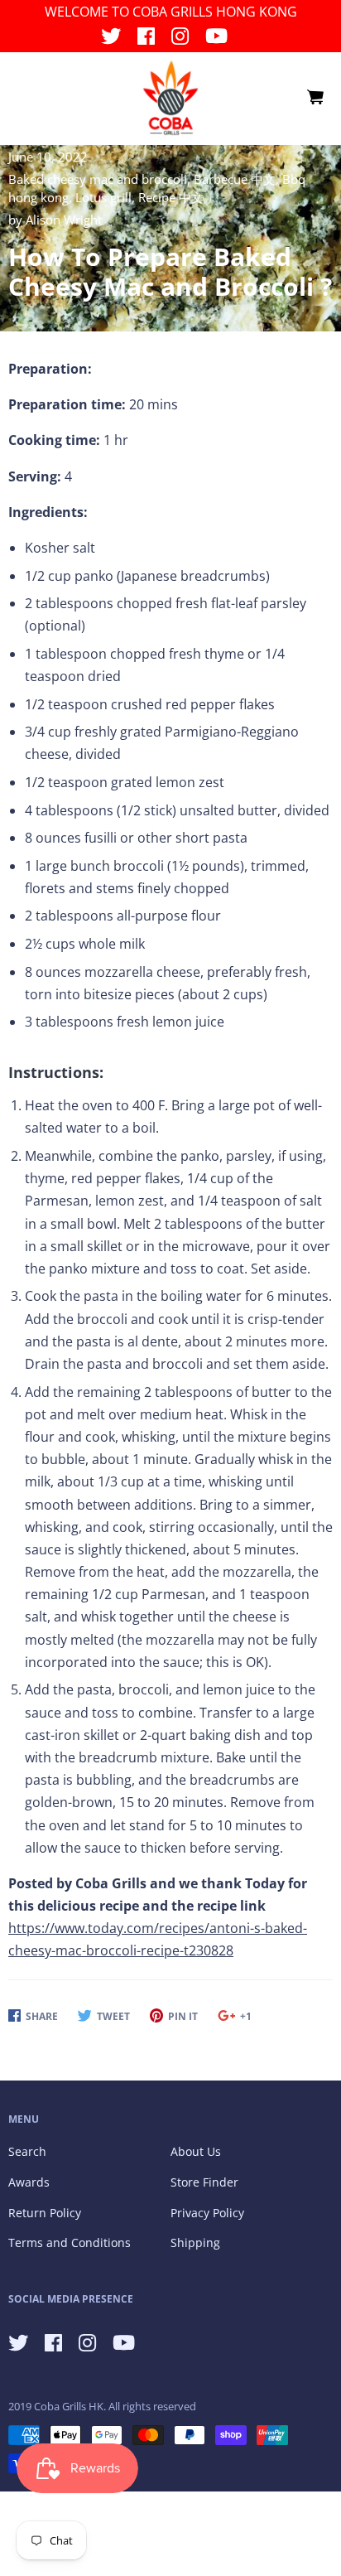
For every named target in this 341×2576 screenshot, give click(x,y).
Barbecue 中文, (238, 179)
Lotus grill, (107, 197)
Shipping (195, 2243)
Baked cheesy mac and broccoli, (101, 179)
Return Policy (45, 2213)
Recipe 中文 (171, 197)
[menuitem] (315, 98)
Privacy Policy (207, 2213)
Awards (29, 2182)
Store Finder (204, 2182)
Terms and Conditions (70, 2243)
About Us (196, 2151)
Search (27, 2151)
